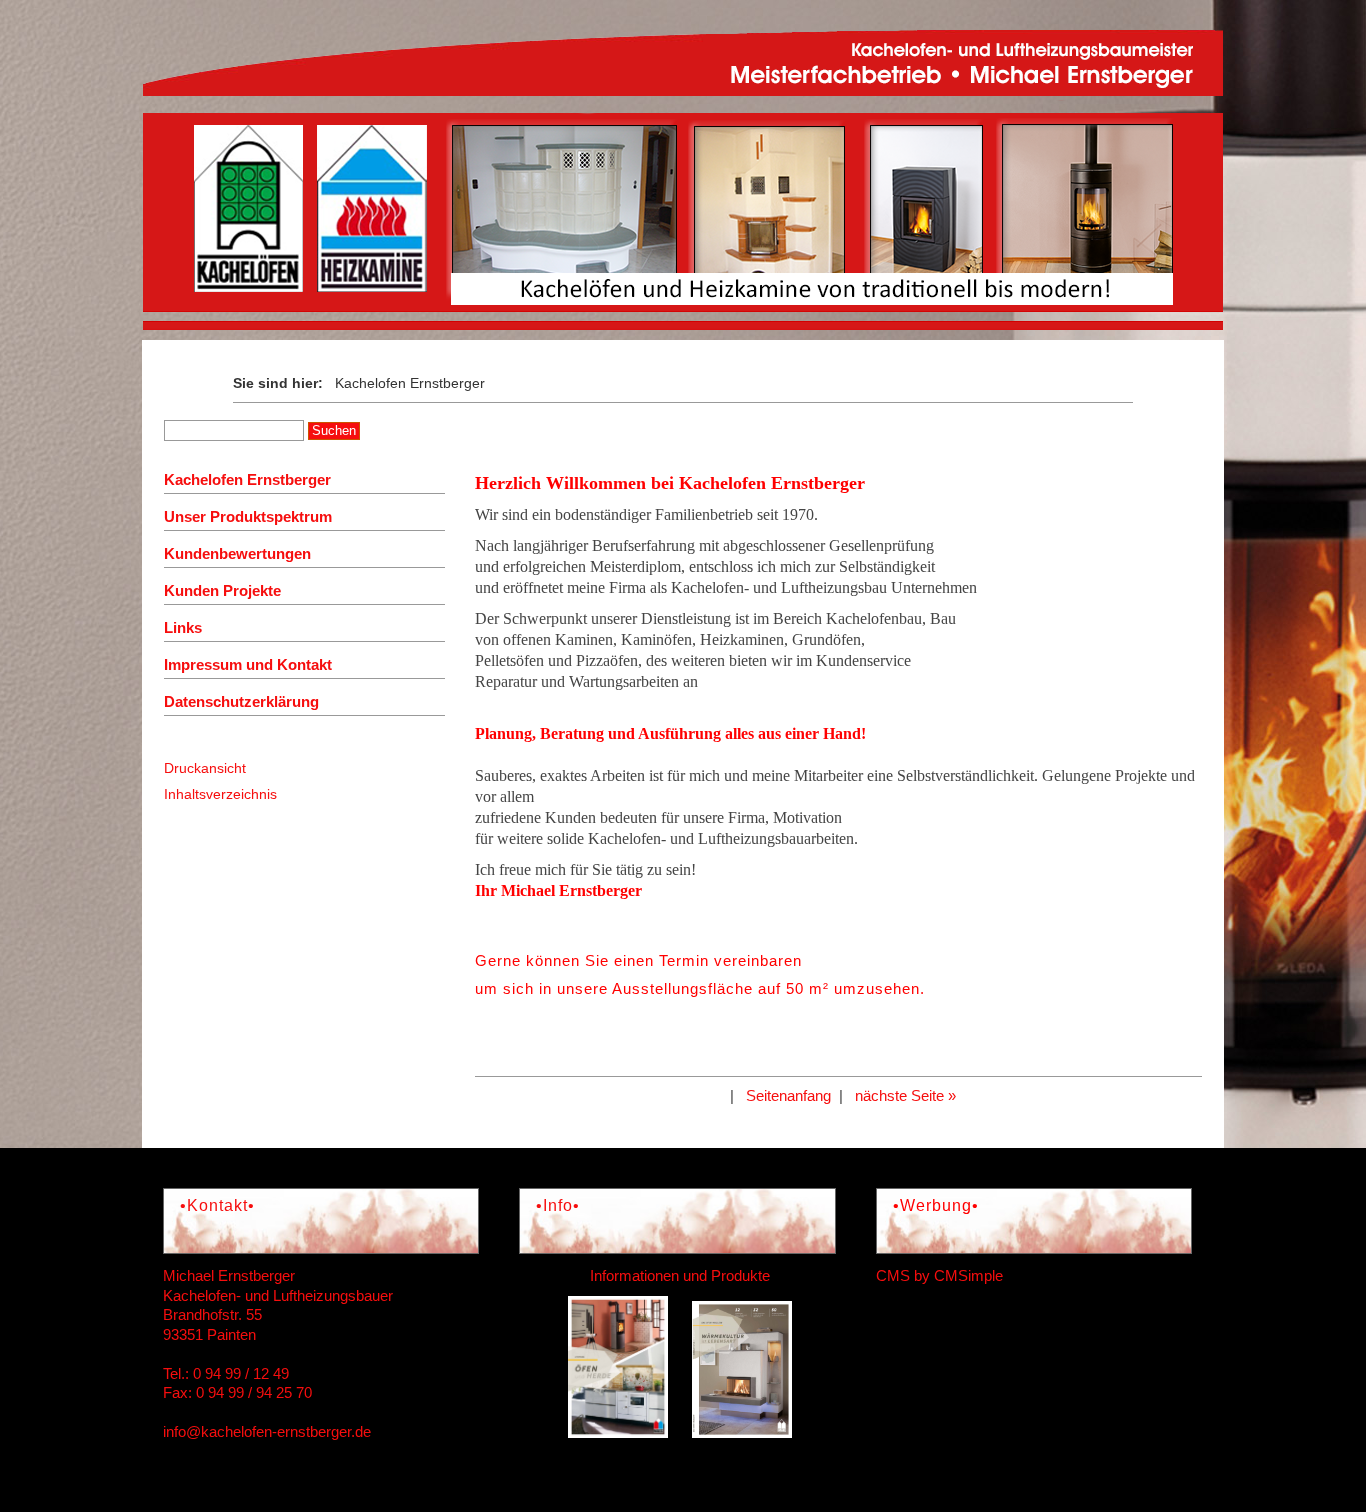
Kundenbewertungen (237, 553)
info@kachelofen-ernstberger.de (267, 1431)
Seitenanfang (788, 1095)
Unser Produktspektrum (248, 516)
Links (183, 627)
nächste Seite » (905, 1095)
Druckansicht (205, 768)
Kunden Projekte (222, 590)
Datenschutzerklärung (241, 701)
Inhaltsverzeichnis (220, 794)
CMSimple (968, 1275)
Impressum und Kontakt (248, 664)
